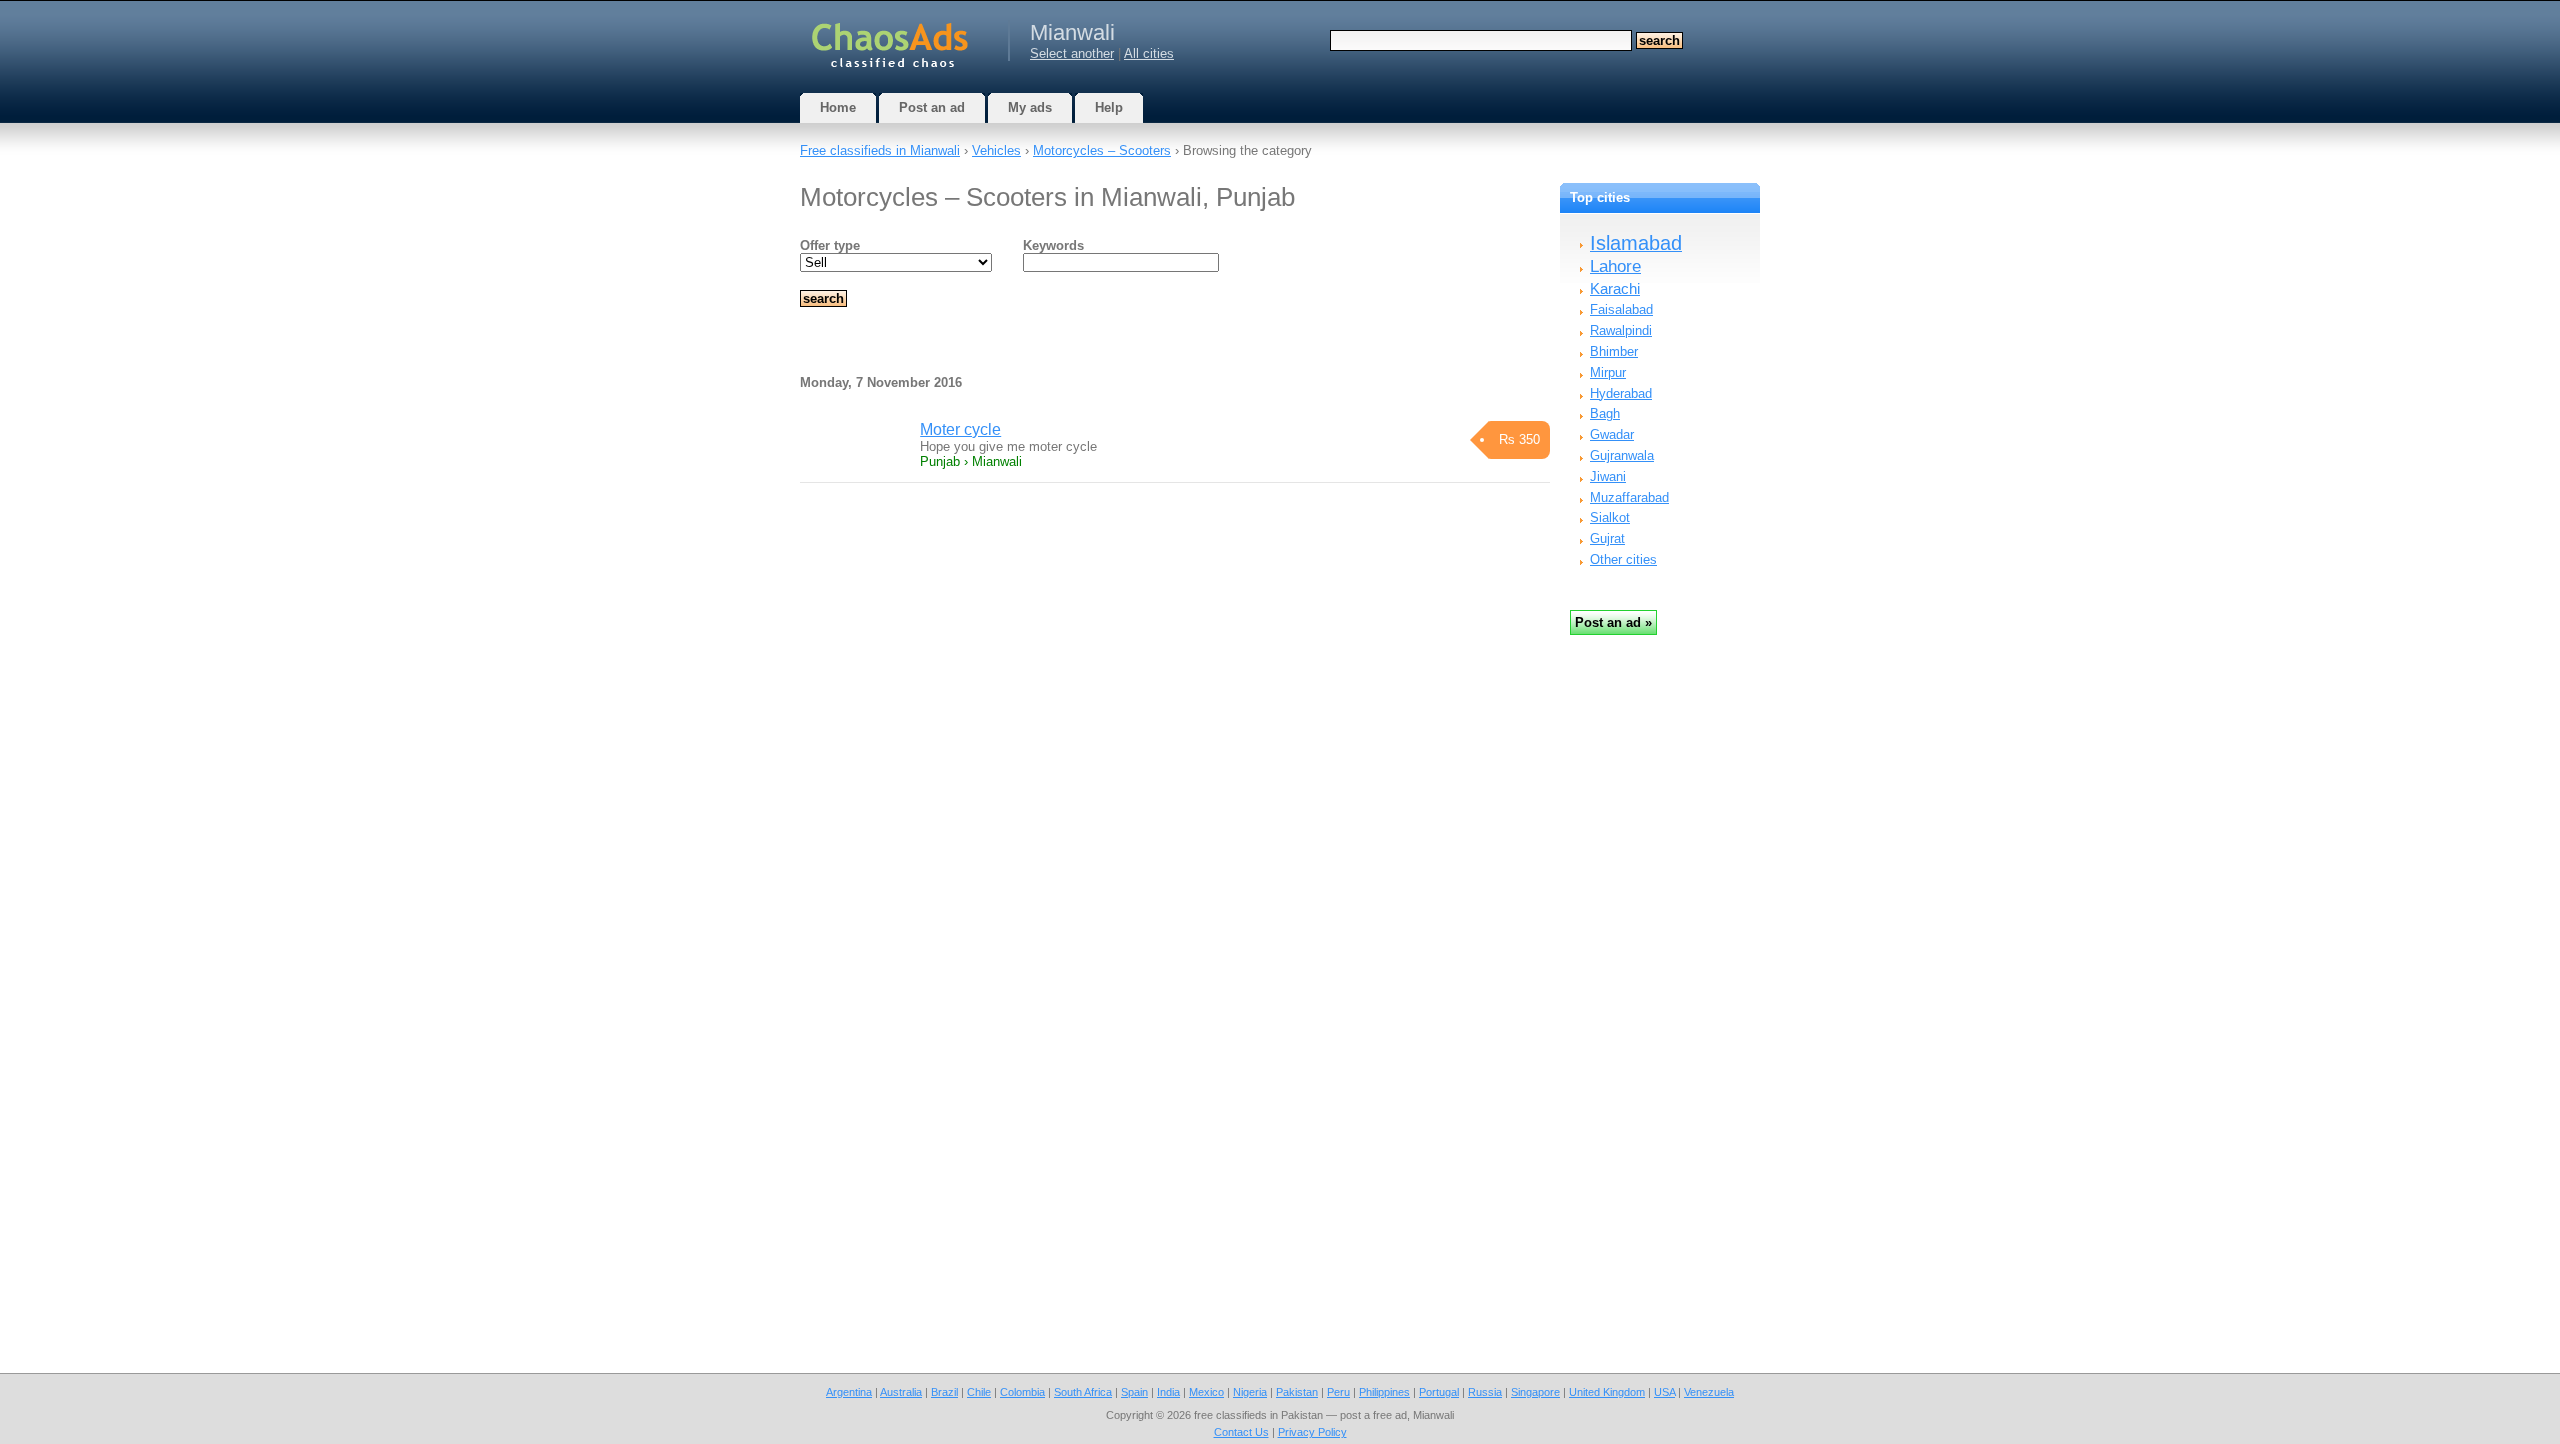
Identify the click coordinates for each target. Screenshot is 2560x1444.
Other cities (1623, 559)
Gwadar (1612, 434)
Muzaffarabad (1629, 497)
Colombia (1022, 1392)
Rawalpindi (1621, 330)
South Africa (1083, 1392)
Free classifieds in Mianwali (880, 150)
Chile (979, 1392)
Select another (1072, 53)
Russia (1485, 1392)
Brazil (944, 1392)
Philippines (1384, 1392)
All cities (1149, 53)
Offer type (830, 245)
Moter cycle (960, 429)
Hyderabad (1621, 393)
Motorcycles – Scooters (1102, 150)
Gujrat (1607, 538)
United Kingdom (1607, 1392)
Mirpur (1608, 372)
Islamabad (1636, 243)
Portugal (1439, 1392)
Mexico (1206, 1392)
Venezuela (1709, 1392)
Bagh (1605, 413)
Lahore (1615, 266)
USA (1664, 1392)
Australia (901, 1392)
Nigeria (1250, 1392)
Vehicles (996, 150)
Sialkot (1610, 517)
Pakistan (1297, 1392)
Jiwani (1608, 476)
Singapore (1535, 1392)
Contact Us (1241, 1432)
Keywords (1053, 245)
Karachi (1615, 288)
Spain (1134, 1392)
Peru (1338, 1392)
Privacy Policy (1312, 1432)
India (1168, 1392)
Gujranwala (1622, 455)
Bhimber (1614, 351)
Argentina (849, 1392)
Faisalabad (1621, 309)
